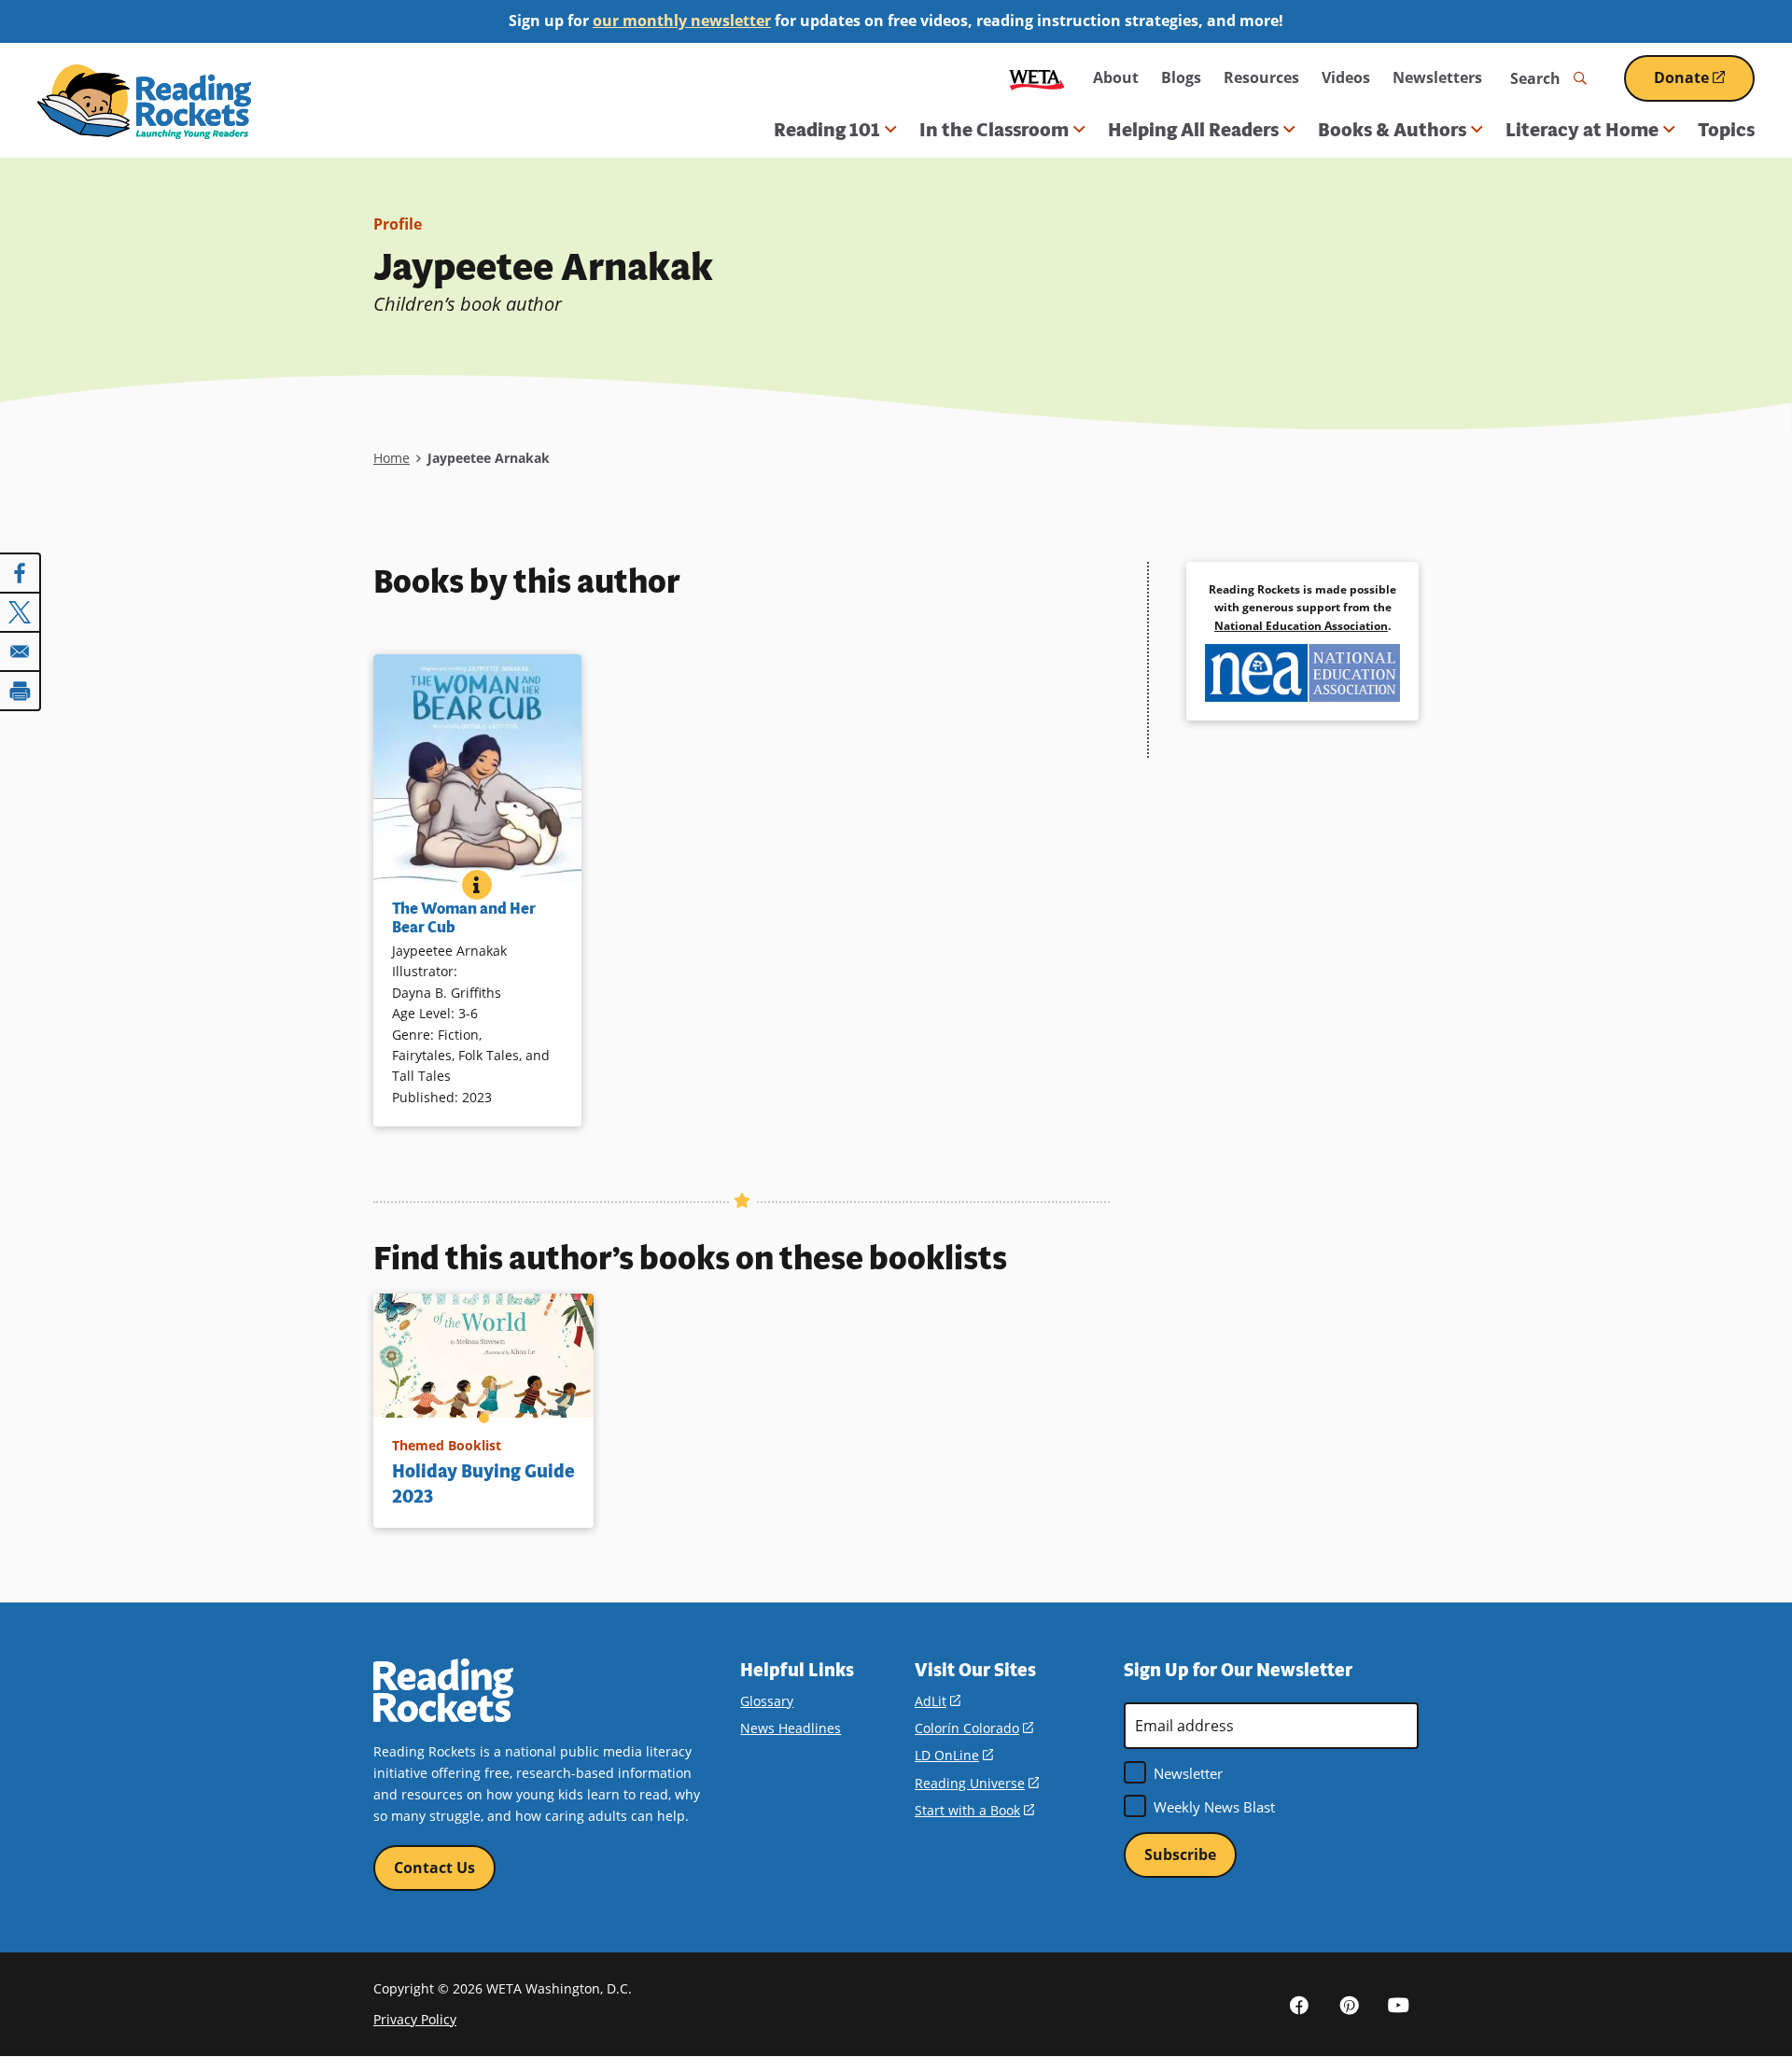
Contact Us (434, 1868)
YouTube (1398, 2004)
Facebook (1299, 2004)
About (1116, 77)
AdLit (938, 1701)
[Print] (21, 691)
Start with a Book (974, 1810)
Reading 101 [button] (827, 130)
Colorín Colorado (974, 1728)
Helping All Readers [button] (1193, 130)
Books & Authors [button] (1392, 130)
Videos (1346, 77)
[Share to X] (21, 612)
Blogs (1181, 77)
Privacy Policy (415, 2019)
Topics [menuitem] (1726, 130)
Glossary (767, 1701)
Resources (1261, 77)
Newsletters (1437, 77)
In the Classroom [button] (994, 130)
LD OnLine (954, 1755)
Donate (1704, 84)
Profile (398, 224)
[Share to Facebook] (21, 573)
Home (392, 458)
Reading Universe (977, 1783)
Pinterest (1349, 2004)
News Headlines (791, 1728)
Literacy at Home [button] (1582, 130)
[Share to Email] (21, 651)
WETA (1037, 78)
